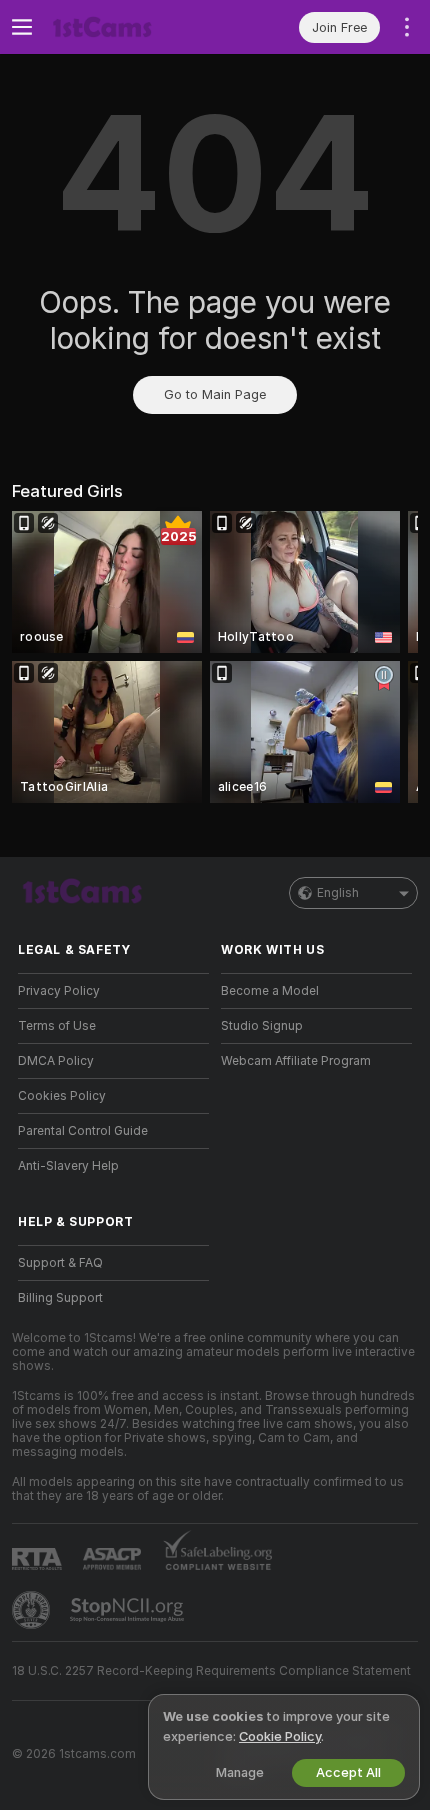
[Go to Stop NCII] (129, 1610)
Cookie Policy (280, 1736)
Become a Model (270, 991)
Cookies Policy (62, 1096)
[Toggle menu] (22, 27)
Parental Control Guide (83, 1131)
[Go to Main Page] (129, 27)
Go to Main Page (215, 394)
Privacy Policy (59, 991)
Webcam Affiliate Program (296, 1061)
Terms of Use (57, 1026)
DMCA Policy (56, 1061)
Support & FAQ (60, 1263)
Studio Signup (262, 1026)
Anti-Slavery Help (68, 1166)
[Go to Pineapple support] (33, 1610)
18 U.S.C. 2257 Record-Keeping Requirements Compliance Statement (211, 1671)
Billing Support (60, 1298)
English (338, 893)
